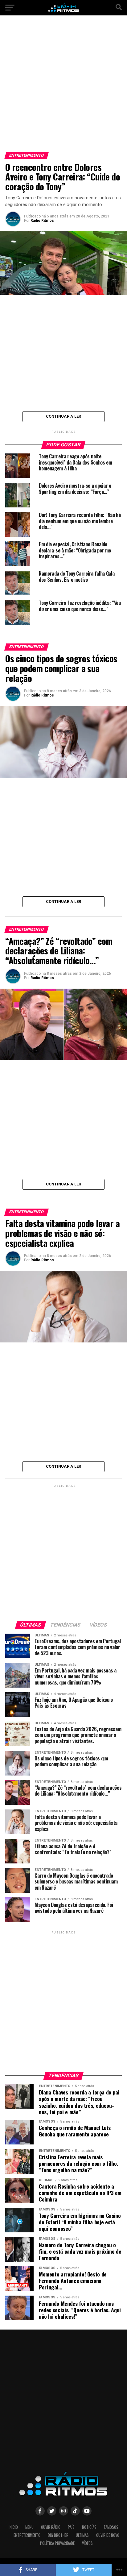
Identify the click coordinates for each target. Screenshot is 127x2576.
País (71, 2527)
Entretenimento (27, 2535)
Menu (29, 2527)
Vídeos (87, 2543)
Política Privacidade (57, 2543)
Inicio (13, 2527)
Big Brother (58, 2535)
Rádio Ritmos (42, 221)
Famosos (111, 2527)
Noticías (89, 2527)
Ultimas (82, 2535)
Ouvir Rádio (51, 2527)
